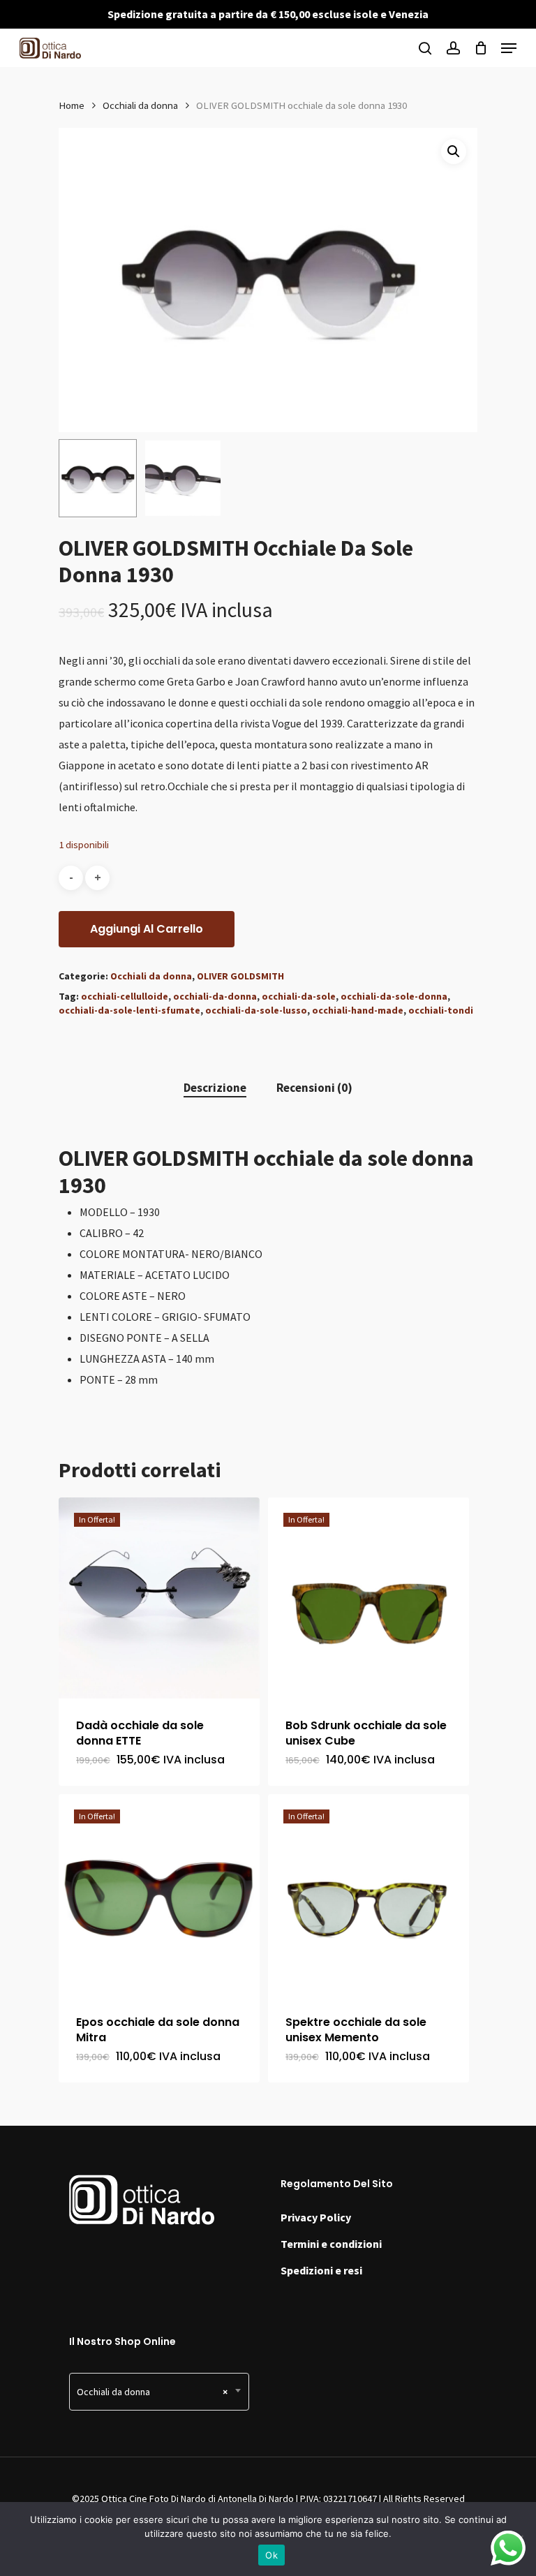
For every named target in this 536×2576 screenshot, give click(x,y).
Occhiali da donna (140, 105)
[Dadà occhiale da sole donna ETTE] (159, 1598)
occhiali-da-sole (299, 996)
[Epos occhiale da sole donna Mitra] (159, 1895)
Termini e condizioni (331, 2244)
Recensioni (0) (314, 1088)
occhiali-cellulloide (125, 996)
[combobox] (159, 2392)
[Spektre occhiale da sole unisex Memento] (368, 1895)
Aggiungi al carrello (147, 929)
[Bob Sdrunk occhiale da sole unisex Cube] (368, 1598)
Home (72, 105)
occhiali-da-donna (215, 996)
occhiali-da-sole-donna (394, 996)
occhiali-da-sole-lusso (256, 1010)
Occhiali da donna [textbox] (152, 2392)
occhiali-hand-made (358, 1010)
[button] (454, 151)
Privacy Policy (316, 2217)
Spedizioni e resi (321, 2270)
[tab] (215, 1088)
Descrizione (215, 1088)
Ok (271, 2555)
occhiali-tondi (441, 1010)
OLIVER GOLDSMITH (240, 976)
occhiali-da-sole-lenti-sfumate (129, 1010)
